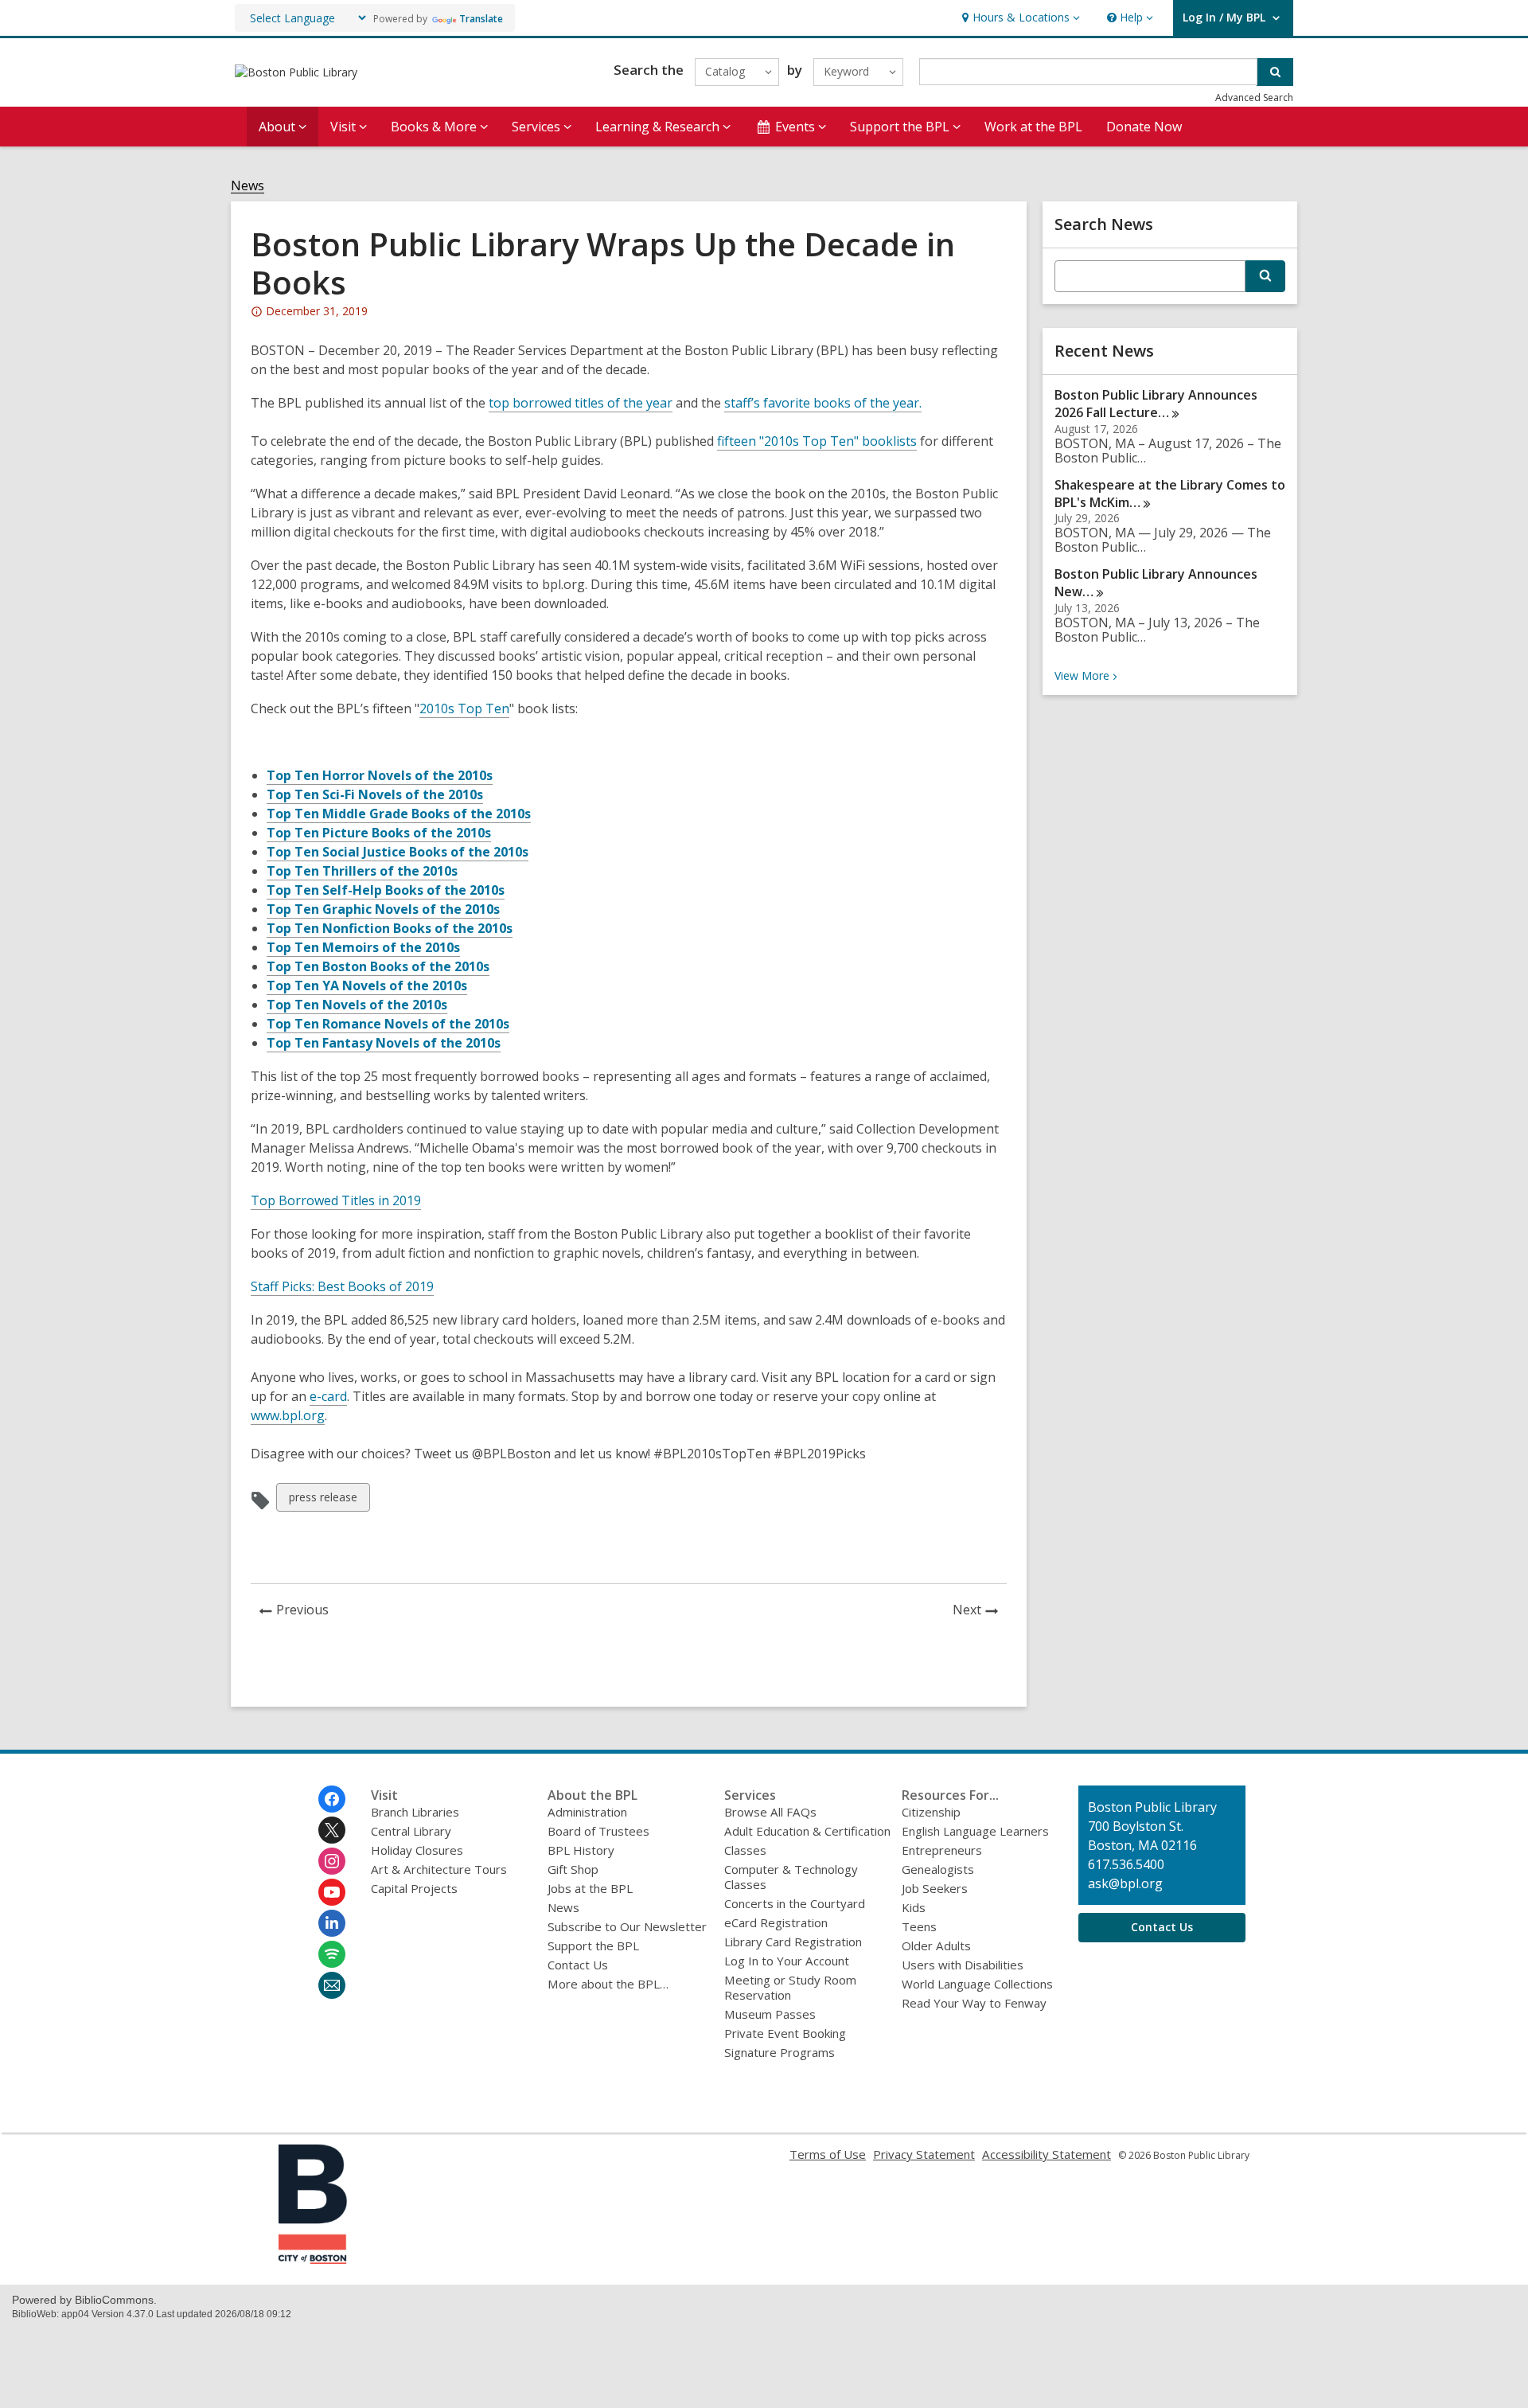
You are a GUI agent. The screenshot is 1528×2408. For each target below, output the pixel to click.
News (248, 186)
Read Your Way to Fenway (974, 2003)
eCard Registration (776, 1922)
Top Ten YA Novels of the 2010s (367, 985)
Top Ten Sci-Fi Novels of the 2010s (375, 794)
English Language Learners (975, 1831)
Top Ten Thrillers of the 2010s (362, 871)
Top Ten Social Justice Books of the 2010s (398, 852)
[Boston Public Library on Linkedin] (332, 1923)
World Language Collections (977, 1984)
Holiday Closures (417, 1850)
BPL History (581, 1850)
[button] (1019, 18)
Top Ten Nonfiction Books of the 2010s (390, 928)
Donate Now (1144, 127)
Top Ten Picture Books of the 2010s (379, 833)
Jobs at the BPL (590, 1888)
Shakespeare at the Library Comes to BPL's (1170, 494)
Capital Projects (414, 1888)
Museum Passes (770, 2014)
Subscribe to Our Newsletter (627, 1926)
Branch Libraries (415, 1812)
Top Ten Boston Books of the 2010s (378, 966)
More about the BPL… (608, 1984)
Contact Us (578, 1965)
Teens (919, 1926)
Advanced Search (1254, 98)
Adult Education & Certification (807, 1831)
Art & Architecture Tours (439, 1869)
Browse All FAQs (770, 1812)
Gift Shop (573, 1869)
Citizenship (931, 1812)
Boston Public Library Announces (1156, 583)
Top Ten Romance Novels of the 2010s (388, 1024)
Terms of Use (828, 2154)
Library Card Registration (793, 1942)
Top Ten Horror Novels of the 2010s (380, 775)
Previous (307, 1612)
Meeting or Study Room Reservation (790, 1987)
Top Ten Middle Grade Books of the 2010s (399, 814)
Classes (745, 1850)
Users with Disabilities (963, 1965)
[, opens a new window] (313, 2259)
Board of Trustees (598, 1831)
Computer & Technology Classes (791, 1877)
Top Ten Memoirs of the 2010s (363, 947)
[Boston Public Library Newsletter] (332, 1985)
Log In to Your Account (787, 1961)
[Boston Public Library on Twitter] (332, 1830)
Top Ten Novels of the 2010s (357, 1005)
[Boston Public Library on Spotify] (332, 1954)
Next (980, 1612)
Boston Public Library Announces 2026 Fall (1156, 404)
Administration (587, 1812)
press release (323, 1500)
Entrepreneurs (942, 1850)
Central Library (411, 1831)
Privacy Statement (924, 2154)
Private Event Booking (785, 2033)
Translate (481, 19)
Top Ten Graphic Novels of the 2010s (383, 909)
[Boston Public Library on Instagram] (332, 1861)
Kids (914, 1907)
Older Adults (936, 1946)
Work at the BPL (1033, 127)
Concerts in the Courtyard (795, 1903)
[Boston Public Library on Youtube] (332, 1892)
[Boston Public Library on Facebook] (332, 1799)
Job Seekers (935, 1888)
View (1088, 675)
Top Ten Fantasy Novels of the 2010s (384, 1043)
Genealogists (938, 1869)
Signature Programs (780, 2052)
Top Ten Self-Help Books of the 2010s (386, 890)
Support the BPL (593, 1946)
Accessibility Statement (1047, 2154)
